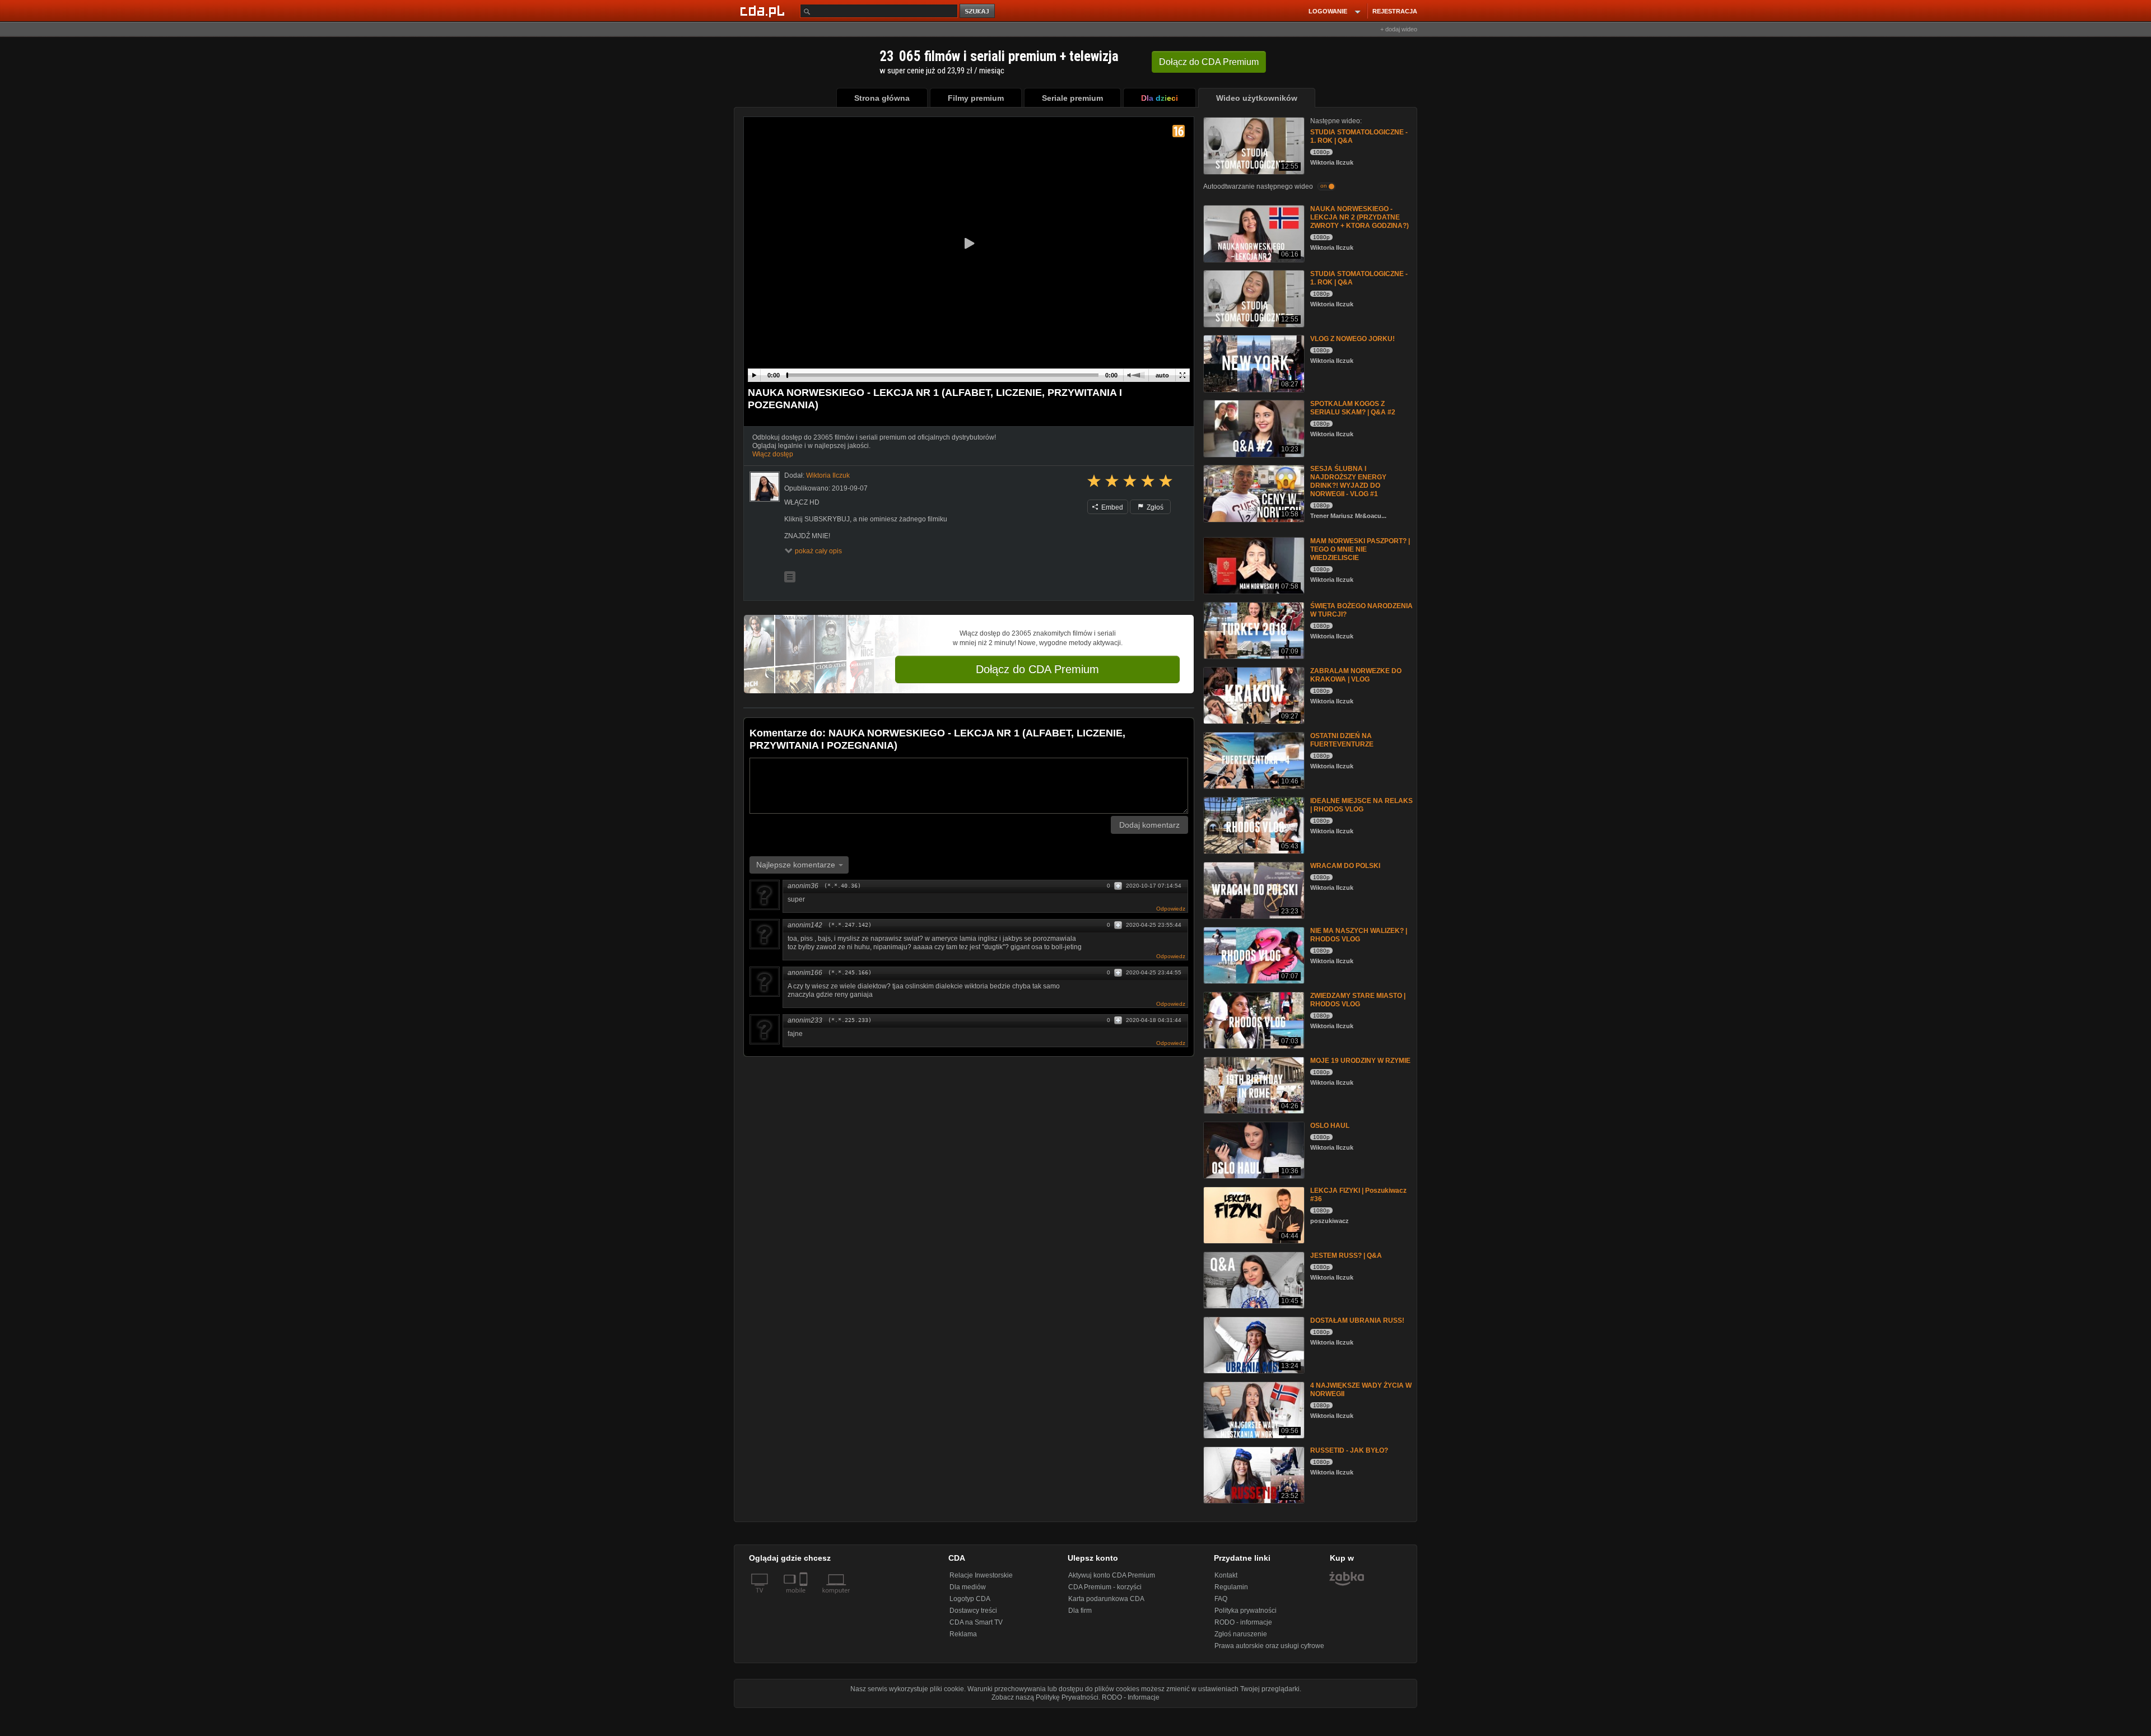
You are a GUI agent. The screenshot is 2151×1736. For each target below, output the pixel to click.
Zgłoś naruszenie (1241, 1634)
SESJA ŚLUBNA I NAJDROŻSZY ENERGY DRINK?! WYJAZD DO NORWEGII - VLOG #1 (1348, 481)
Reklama (963, 1634)
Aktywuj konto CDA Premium (1112, 1575)
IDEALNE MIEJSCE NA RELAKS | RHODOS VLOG (1361, 805)
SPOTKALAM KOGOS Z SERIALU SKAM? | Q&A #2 (1353, 408)
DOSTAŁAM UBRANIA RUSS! (1357, 1320)
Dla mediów (968, 1587)
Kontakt (1226, 1575)
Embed (1111, 507)
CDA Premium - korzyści (1105, 1587)
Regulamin (1231, 1587)
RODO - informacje (1243, 1622)
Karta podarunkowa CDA (1106, 1599)
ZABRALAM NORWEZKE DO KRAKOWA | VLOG (1356, 675)
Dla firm (1080, 1611)
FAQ (1221, 1599)
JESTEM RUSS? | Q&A (1346, 1256)
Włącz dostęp (773, 454)
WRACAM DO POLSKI (1345, 866)
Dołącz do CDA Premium (1037, 669)
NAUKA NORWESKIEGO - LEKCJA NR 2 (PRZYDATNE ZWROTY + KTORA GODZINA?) (1359, 217)
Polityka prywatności (1246, 1611)
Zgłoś (1154, 507)
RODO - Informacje (1131, 1697)
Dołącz (1209, 62)
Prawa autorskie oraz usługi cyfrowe (1269, 1646)
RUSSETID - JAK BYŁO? (1349, 1450)
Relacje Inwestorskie (981, 1575)
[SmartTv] (805, 1597)
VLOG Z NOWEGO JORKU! (1352, 339)
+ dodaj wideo (1399, 29)
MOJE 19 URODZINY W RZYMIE (1360, 1061)
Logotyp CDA (970, 1599)
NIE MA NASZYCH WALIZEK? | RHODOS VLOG (1359, 935)
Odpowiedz (1171, 909)
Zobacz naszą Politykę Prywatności (1045, 1697)
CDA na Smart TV (976, 1622)
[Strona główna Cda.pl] (764, 11)
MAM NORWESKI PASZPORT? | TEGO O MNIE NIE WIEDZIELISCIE (1360, 549)
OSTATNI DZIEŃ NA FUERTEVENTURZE (1342, 740)
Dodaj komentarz (1149, 825)
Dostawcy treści (973, 1611)
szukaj (978, 11)
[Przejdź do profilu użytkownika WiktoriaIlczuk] (765, 487)
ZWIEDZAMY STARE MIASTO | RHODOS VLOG (1358, 1000)
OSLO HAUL (1330, 1126)
